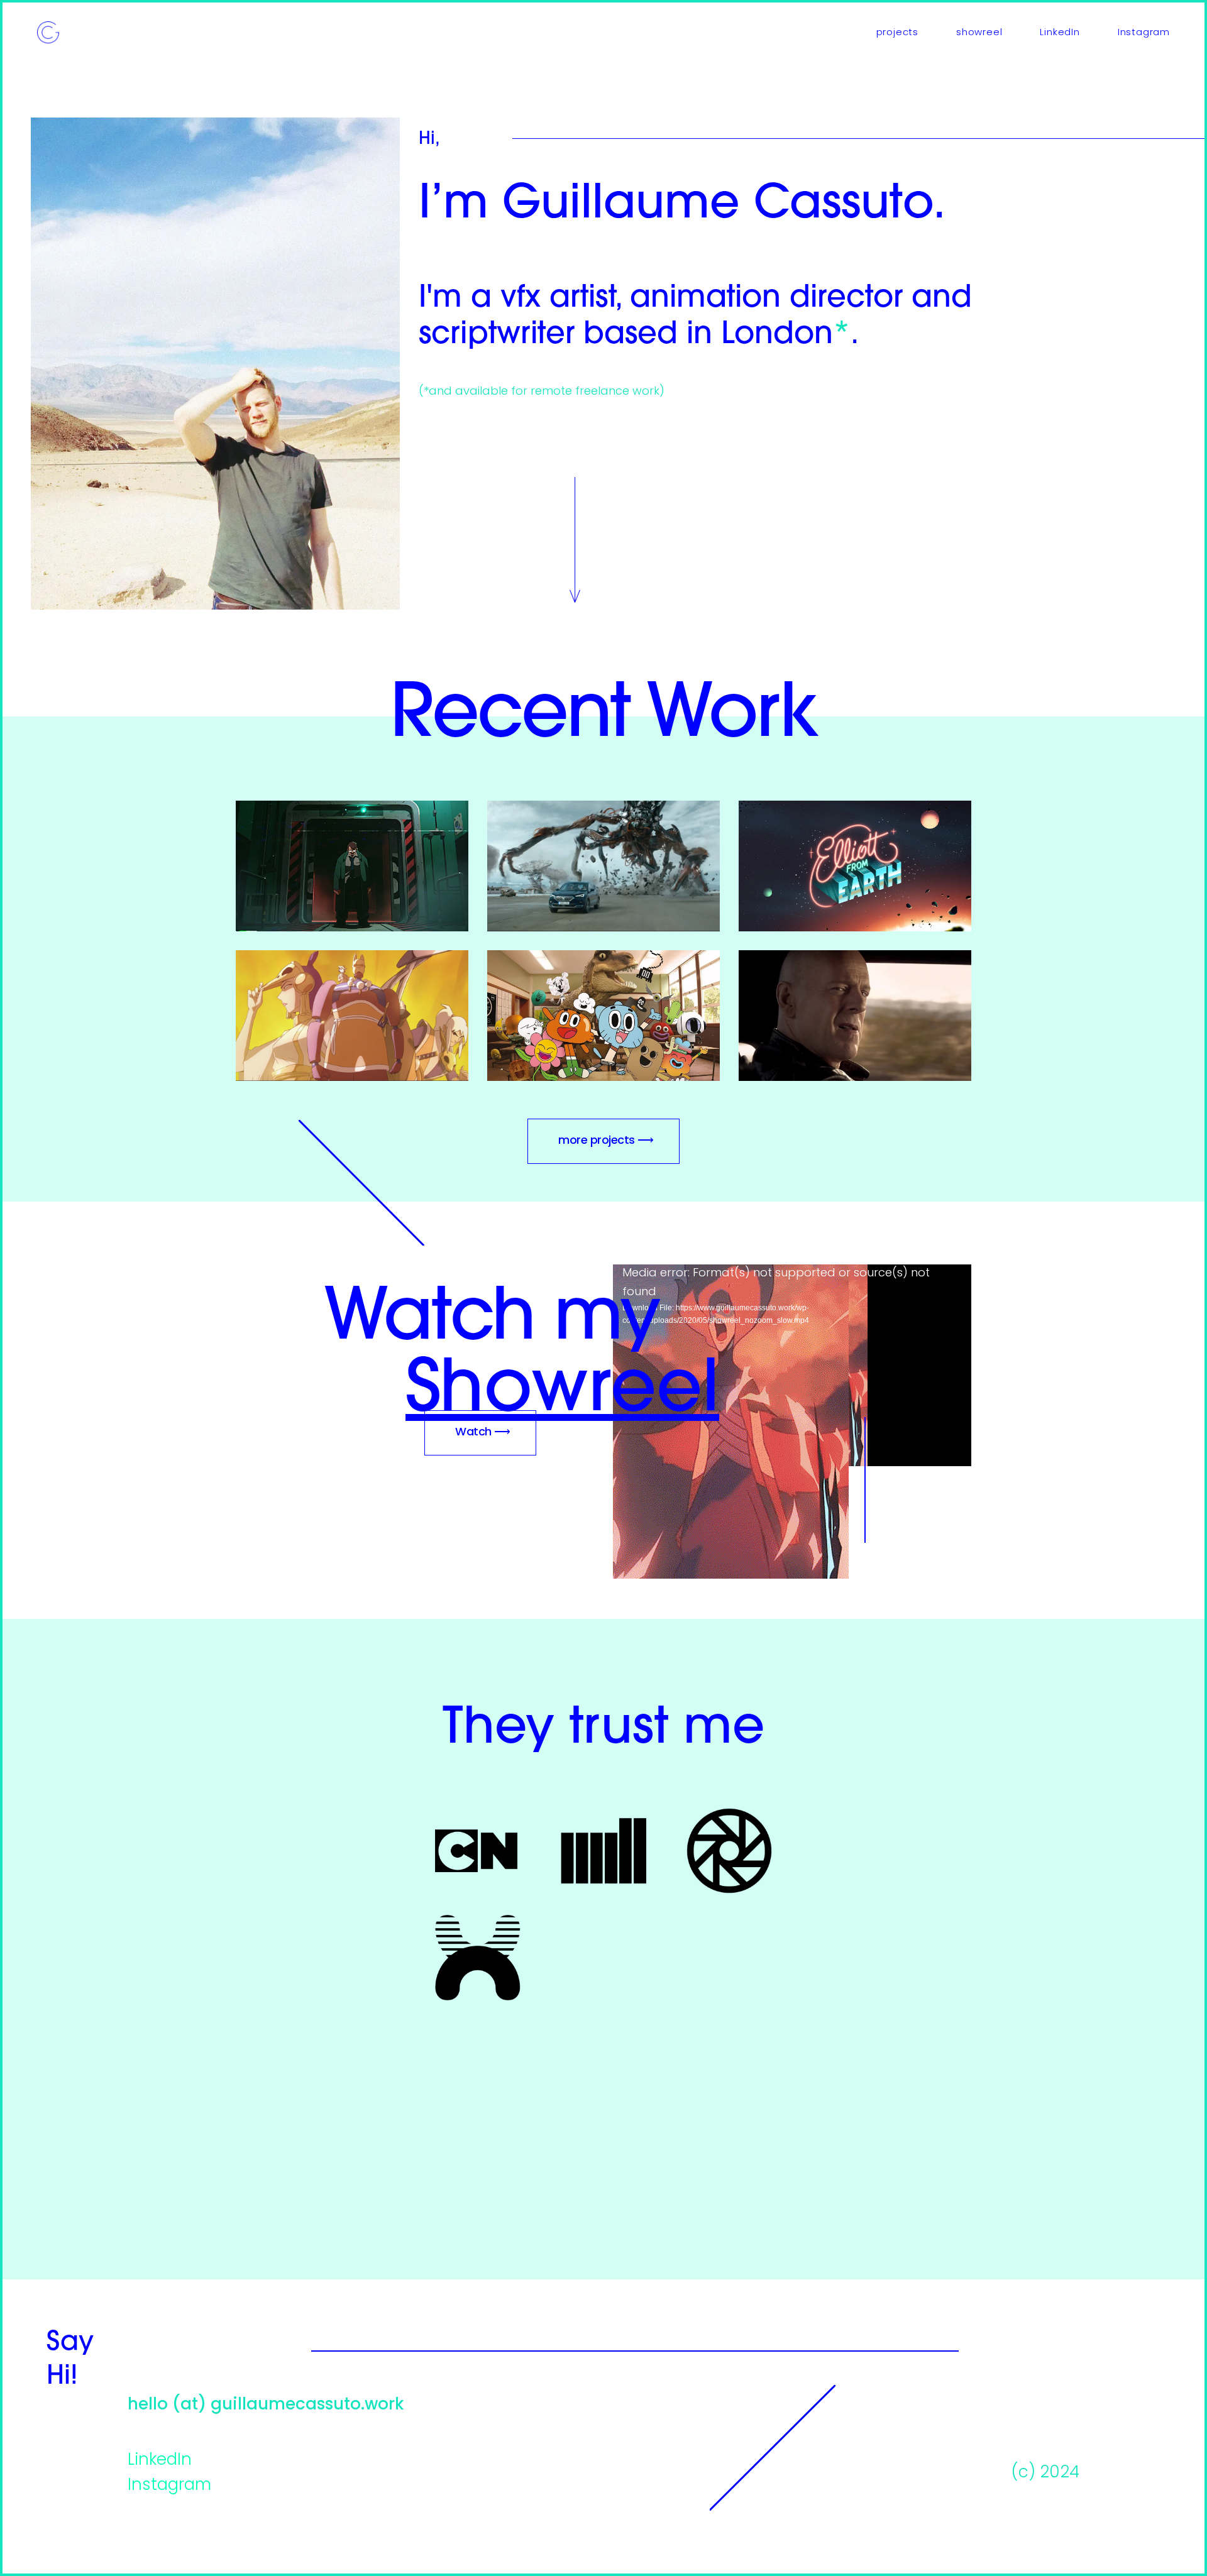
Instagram (169, 2486)
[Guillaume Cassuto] (48, 33)
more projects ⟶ (606, 1141)
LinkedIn (160, 2461)
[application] (792, 1365)
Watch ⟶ (483, 1433)
